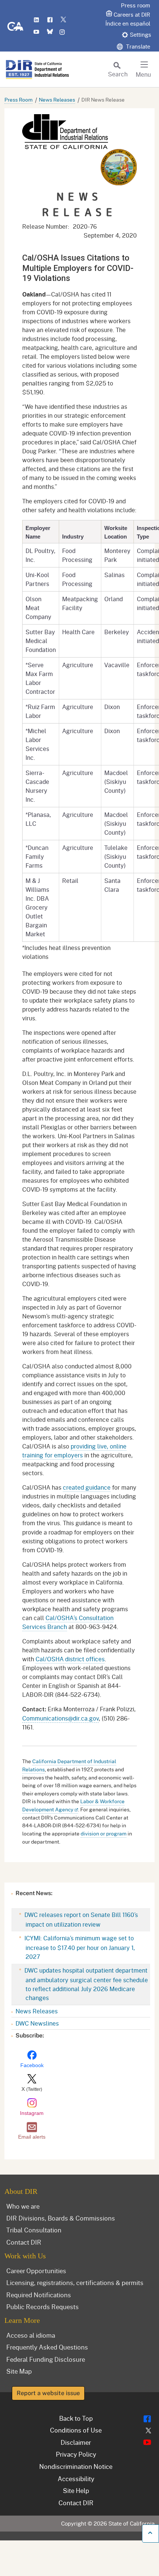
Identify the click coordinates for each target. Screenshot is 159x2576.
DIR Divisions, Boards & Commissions (61, 2218)
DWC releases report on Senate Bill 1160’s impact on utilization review (80, 1919)
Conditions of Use (76, 2430)
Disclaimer (76, 2442)
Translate (137, 46)
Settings (141, 34)
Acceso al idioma (31, 2335)
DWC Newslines (37, 2023)
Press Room (18, 100)
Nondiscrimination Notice (76, 2466)
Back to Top (76, 2418)
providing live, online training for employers (74, 1451)
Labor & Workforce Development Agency (73, 1805)
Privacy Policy (76, 2454)
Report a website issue (48, 2393)
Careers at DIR (132, 14)
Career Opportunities (36, 2271)
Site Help (76, 2490)
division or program (104, 1833)
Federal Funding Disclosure (46, 2359)
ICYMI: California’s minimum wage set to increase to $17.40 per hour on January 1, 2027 (79, 1947)
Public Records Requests (43, 2307)
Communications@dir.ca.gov (60, 1718)
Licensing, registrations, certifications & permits (75, 2282)
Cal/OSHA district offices (70, 1659)
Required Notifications (39, 2295)
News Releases (57, 100)
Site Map (19, 2371)
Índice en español (128, 23)
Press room (136, 5)
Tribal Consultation (34, 2230)
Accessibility (76, 2479)
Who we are (23, 2206)
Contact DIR (24, 2242)
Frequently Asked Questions (47, 2347)
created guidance (87, 1487)
